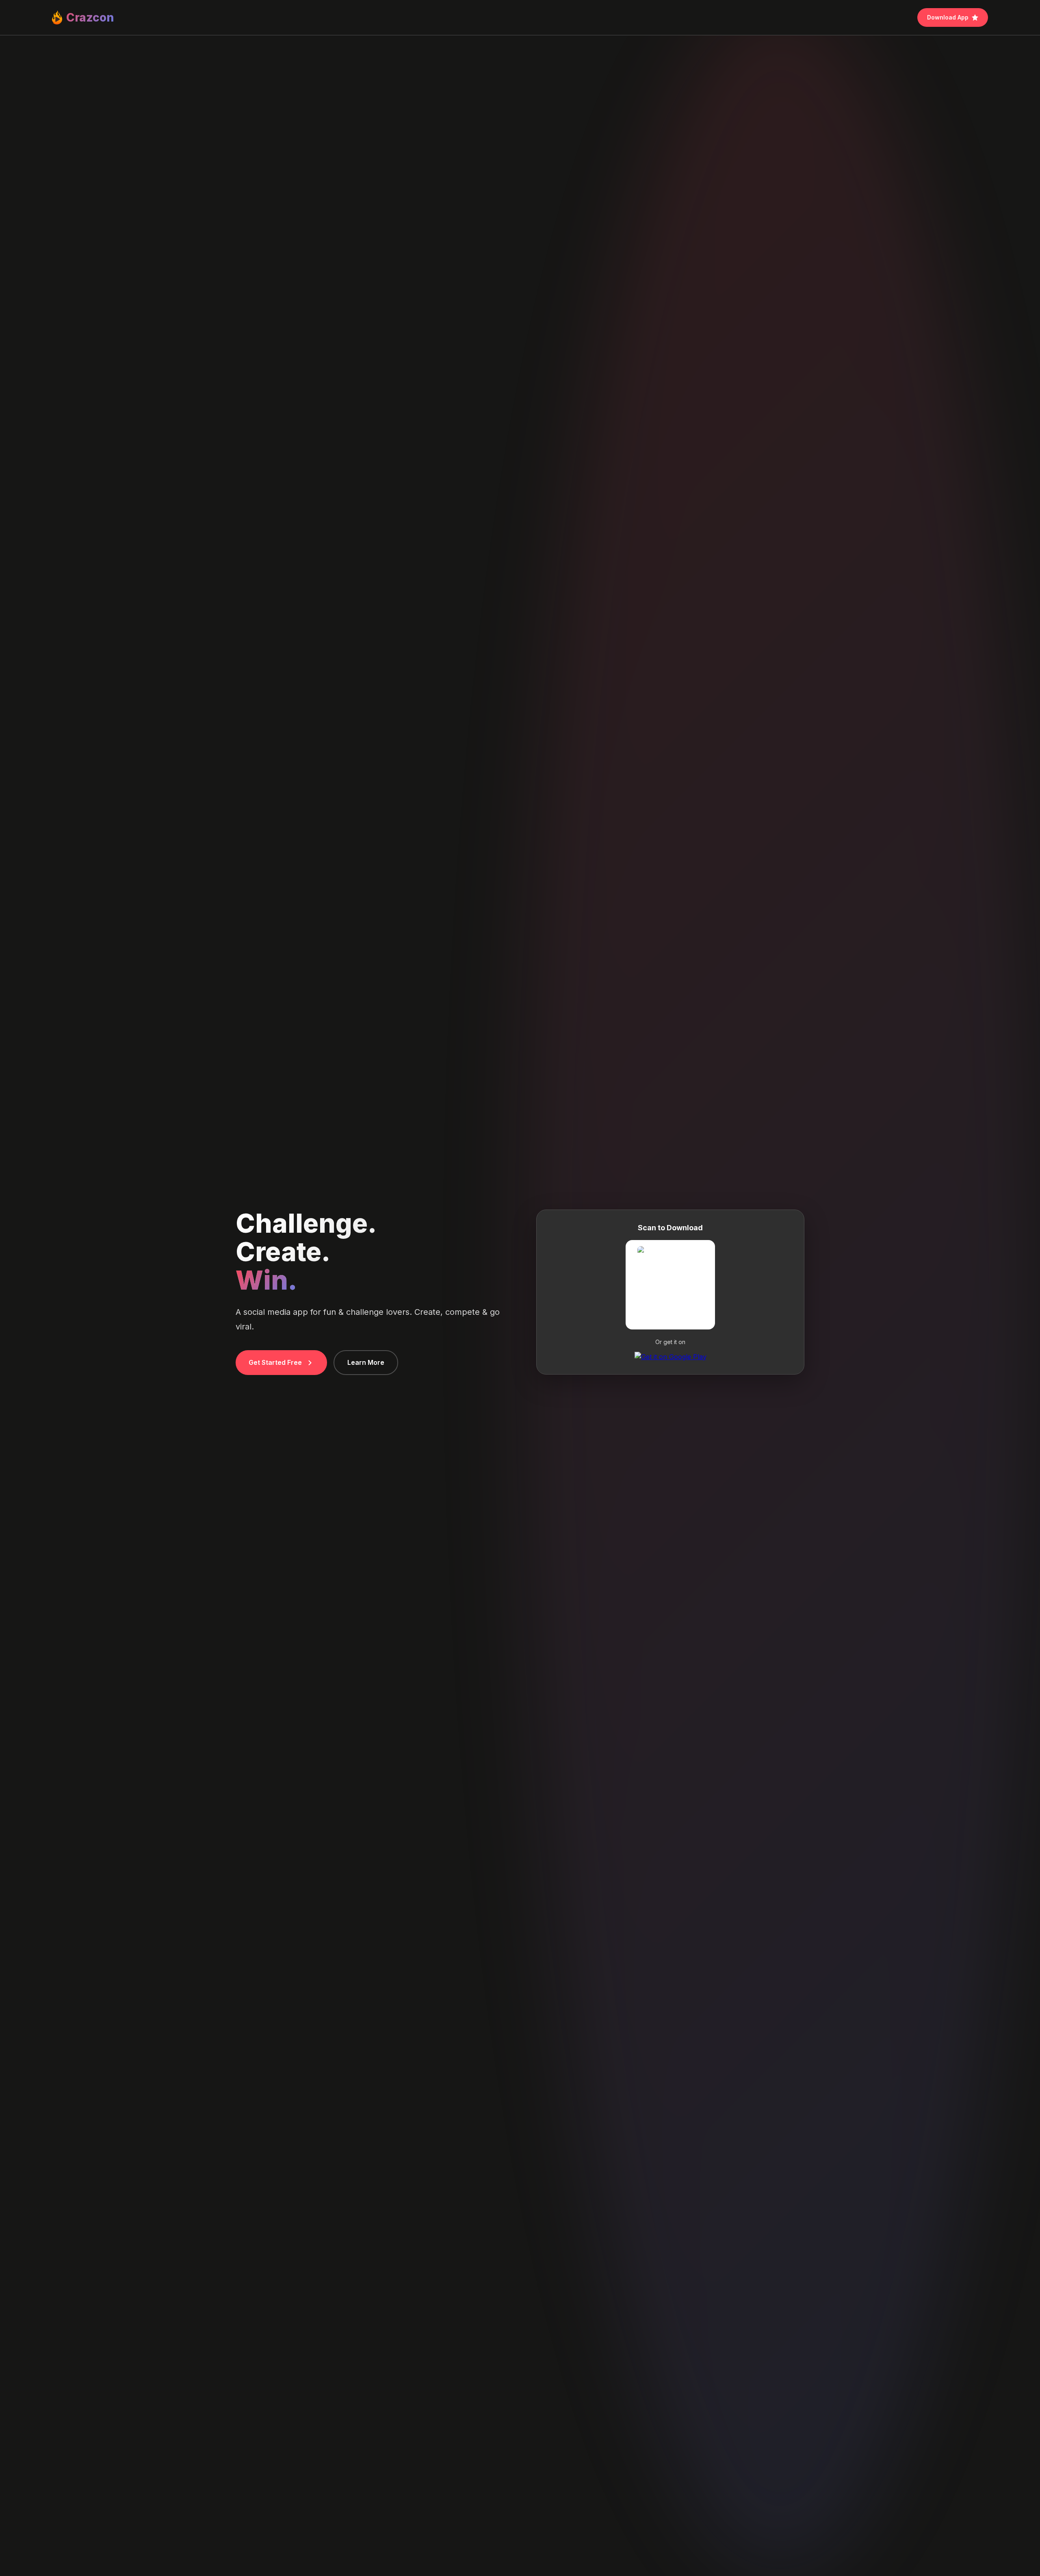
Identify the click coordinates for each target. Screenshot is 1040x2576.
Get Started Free (275, 1362)
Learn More (366, 1362)
